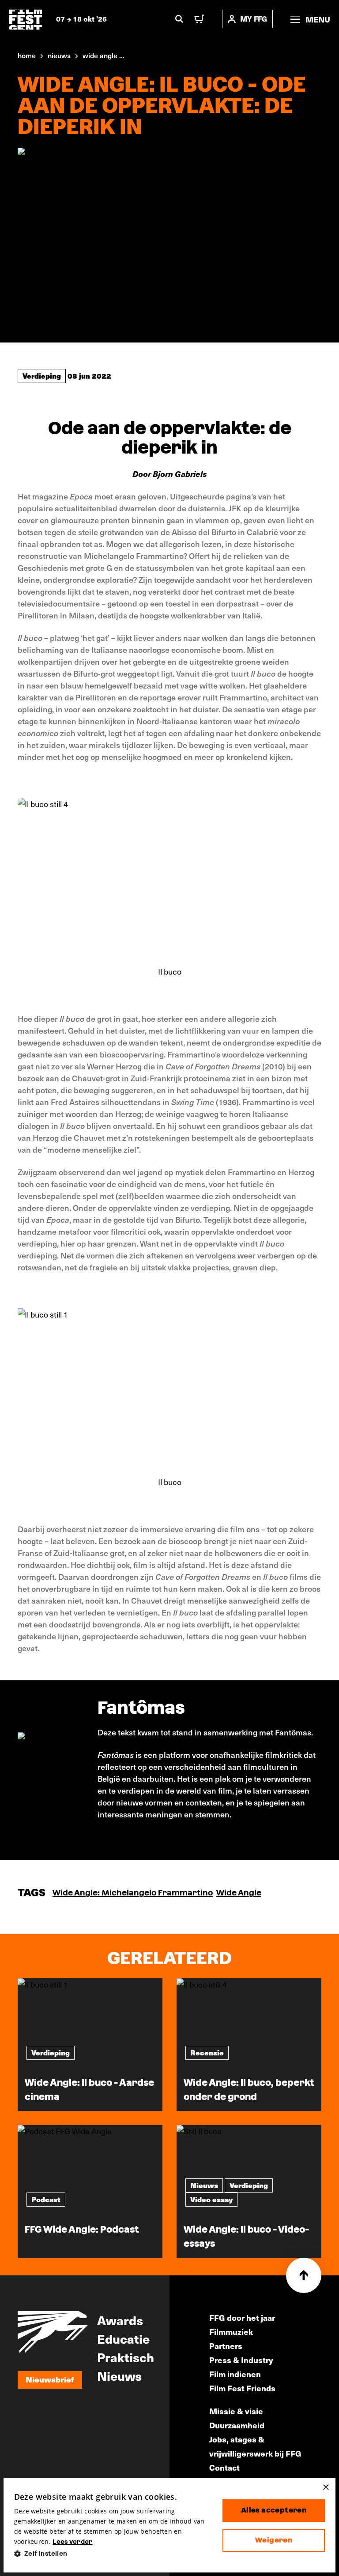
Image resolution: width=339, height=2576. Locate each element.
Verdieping (42, 376)
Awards (120, 2320)
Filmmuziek (231, 2332)
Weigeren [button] (274, 2540)
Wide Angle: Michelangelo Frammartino (133, 1893)
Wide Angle (239, 1893)
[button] (111, 2554)
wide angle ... (104, 55)
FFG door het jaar (242, 2317)
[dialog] (170, 2526)
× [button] (326, 2488)
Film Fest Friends (242, 2388)
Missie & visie (236, 2411)
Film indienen (235, 2374)
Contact (224, 2467)
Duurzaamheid (237, 2425)
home (27, 55)
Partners (226, 2346)
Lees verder (72, 2542)
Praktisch (126, 2357)
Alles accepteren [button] (274, 2510)
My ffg (254, 19)
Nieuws (119, 2375)
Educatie (123, 2338)
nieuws (59, 55)
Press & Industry (241, 2360)
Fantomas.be (121, 1837)
